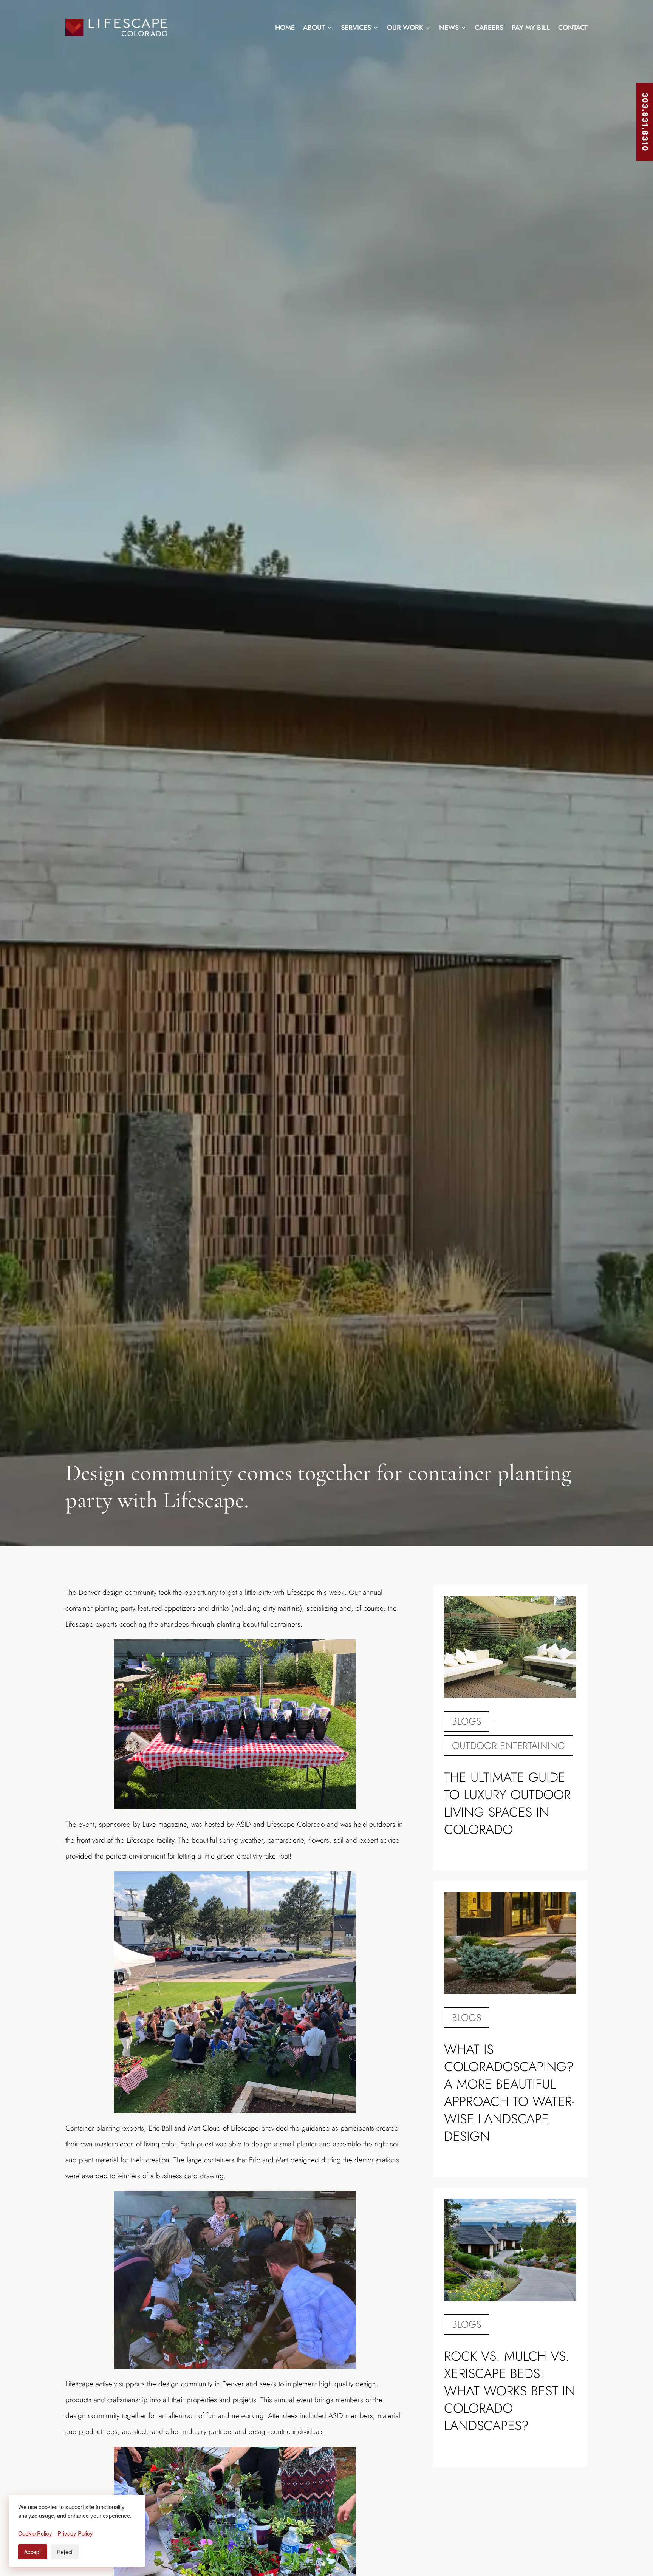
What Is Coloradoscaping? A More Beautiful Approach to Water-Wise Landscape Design (509, 2093)
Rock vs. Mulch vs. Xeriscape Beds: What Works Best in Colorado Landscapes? (510, 2391)
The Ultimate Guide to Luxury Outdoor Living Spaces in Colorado (507, 1803)
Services (356, 28)
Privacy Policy (75, 2533)
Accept (33, 2552)
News (449, 28)
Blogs (467, 1721)
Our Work (405, 28)
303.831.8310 (645, 122)
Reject (65, 2552)
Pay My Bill (531, 28)
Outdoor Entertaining (508, 1746)
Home (285, 28)
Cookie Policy (35, 2533)
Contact (573, 28)
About (314, 28)
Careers (489, 28)
